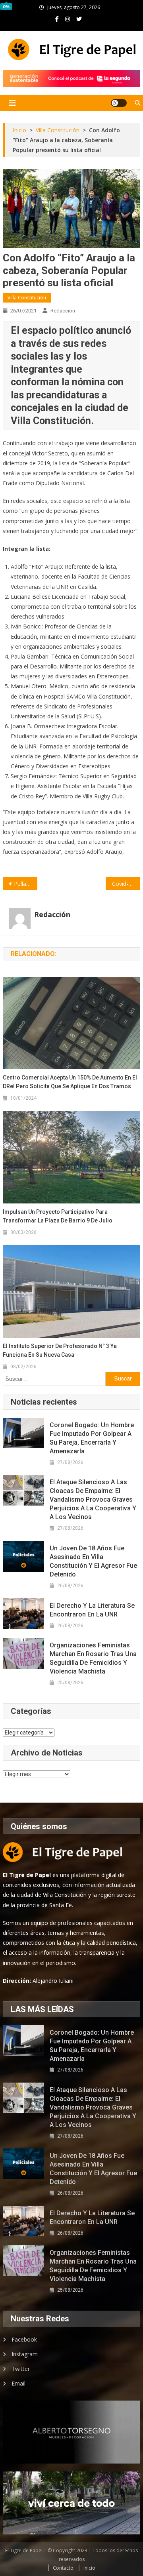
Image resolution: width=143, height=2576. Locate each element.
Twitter (21, 2369)
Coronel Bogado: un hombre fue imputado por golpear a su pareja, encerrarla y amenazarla (92, 1438)
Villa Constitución (27, 298)
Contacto (63, 2568)
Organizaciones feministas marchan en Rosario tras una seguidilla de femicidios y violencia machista (93, 1658)
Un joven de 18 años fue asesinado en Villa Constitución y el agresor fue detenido (93, 1561)
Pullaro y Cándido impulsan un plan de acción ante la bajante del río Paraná (25, 884)
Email (18, 2383)
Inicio (89, 2568)
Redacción (63, 311)
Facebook (24, 2339)
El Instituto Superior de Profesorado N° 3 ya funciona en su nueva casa (60, 1350)
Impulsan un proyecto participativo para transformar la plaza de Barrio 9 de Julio (58, 1216)
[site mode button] (119, 103)
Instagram (25, 2354)
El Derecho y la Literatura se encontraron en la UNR (92, 1610)
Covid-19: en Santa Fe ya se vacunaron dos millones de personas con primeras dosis (126, 884)
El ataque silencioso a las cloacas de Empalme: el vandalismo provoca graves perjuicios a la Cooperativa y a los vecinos (93, 1499)
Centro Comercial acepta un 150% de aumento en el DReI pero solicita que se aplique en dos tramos (70, 1082)
